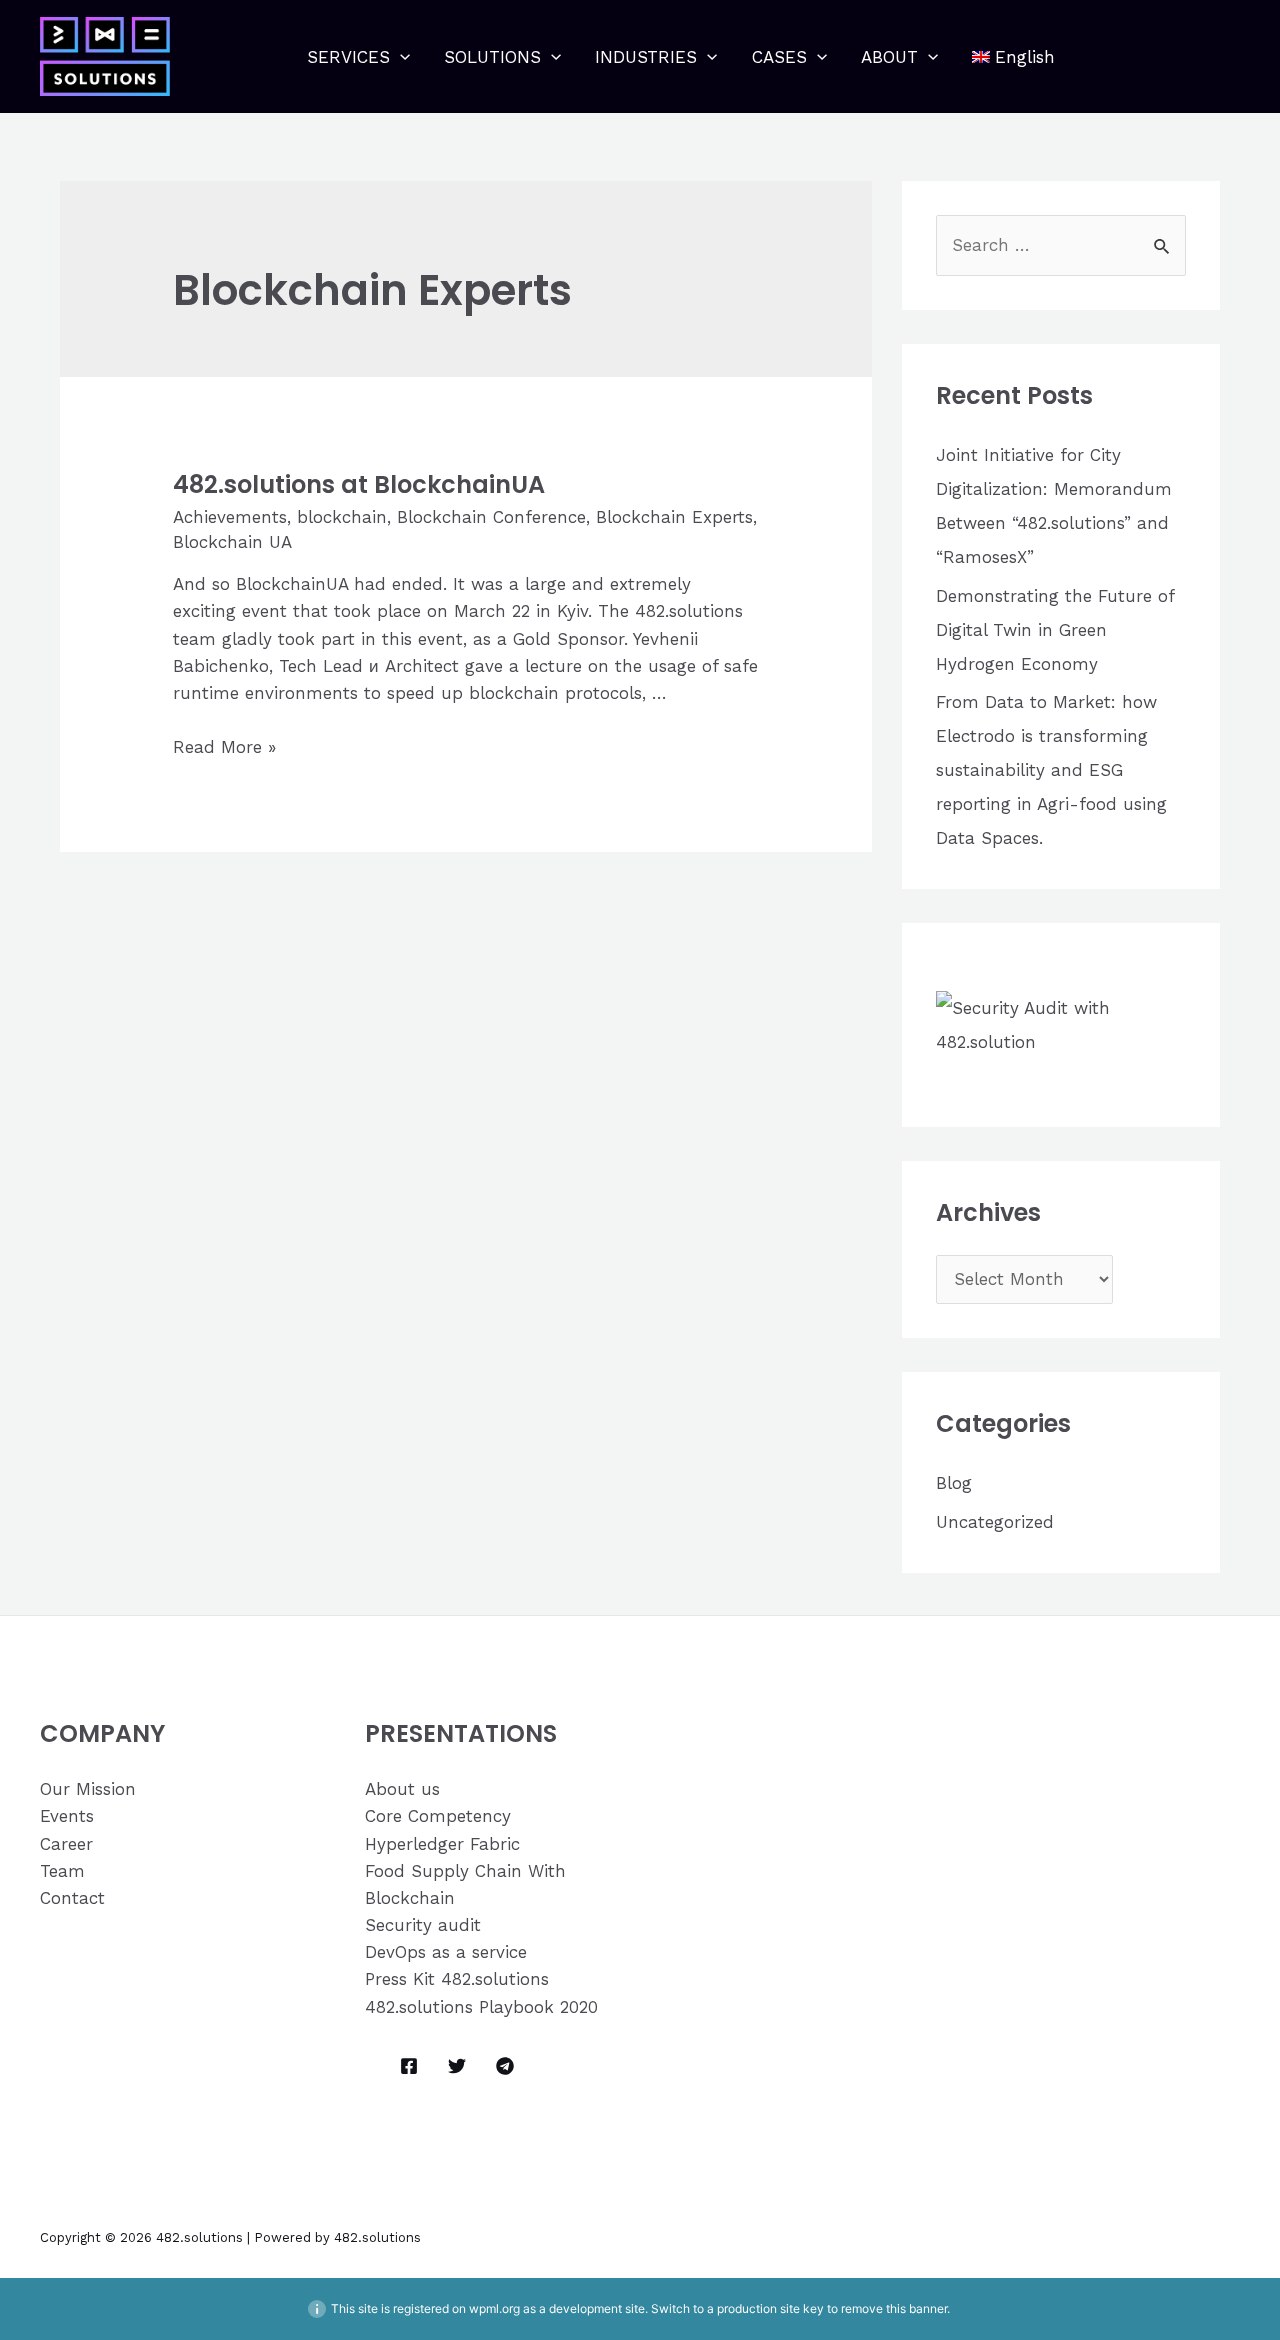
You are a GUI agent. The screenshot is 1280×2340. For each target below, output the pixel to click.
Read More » (224, 747)
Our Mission (88, 1789)
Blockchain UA (232, 542)
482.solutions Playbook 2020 (481, 2007)
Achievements (230, 517)
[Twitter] (457, 2066)
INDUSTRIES (646, 57)
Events (67, 1816)
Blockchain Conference (491, 517)
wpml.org (494, 2308)
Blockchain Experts (674, 517)
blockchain (342, 517)
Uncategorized (995, 1522)
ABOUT (889, 57)
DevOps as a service (446, 1952)
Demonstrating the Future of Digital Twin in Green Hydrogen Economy (1055, 630)
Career (66, 1844)
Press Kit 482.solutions (457, 1979)
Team (62, 1871)
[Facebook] (409, 2066)
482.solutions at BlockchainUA (359, 484)
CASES (779, 57)
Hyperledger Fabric (442, 1844)
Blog (954, 1483)
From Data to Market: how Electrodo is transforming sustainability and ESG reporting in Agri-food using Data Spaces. (1051, 770)
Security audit (423, 1925)
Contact (72, 1898)
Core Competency (438, 1816)
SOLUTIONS (492, 57)
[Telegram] (505, 2066)
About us (402, 1789)
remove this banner (894, 2308)
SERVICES (348, 57)
